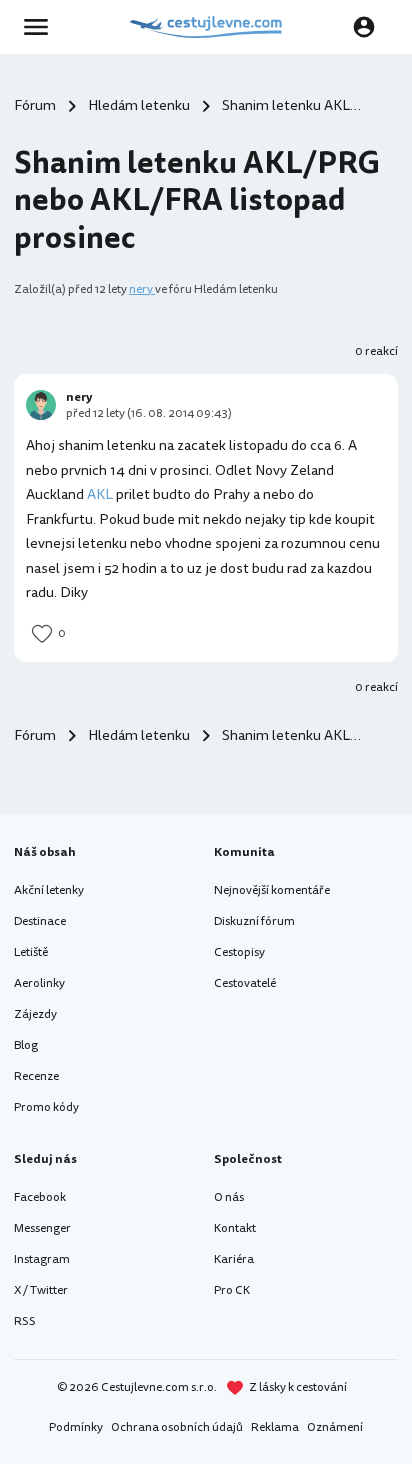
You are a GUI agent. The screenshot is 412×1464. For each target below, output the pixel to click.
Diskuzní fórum (254, 921)
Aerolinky (39, 983)
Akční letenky (49, 890)
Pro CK (232, 1290)
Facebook (40, 1197)
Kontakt (235, 1228)
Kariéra (234, 1259)
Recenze (36, 1076)
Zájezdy (35, 1014)
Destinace (40, 921)
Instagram (42, 1259)
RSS (25, 1321)
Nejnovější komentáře (272, 890)
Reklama (275, 1427)
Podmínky (76, 1427)
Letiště (31, 952)
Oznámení (335, 1427)
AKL (100, 494)
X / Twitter (41, 1290)
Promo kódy (46, 1107)
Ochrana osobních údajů (177, 1427)
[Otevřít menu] (42, 27)
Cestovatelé (245, 983)
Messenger (42, 1228)
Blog (26, 1045)
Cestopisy (239, 952)
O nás (229, 1197)
